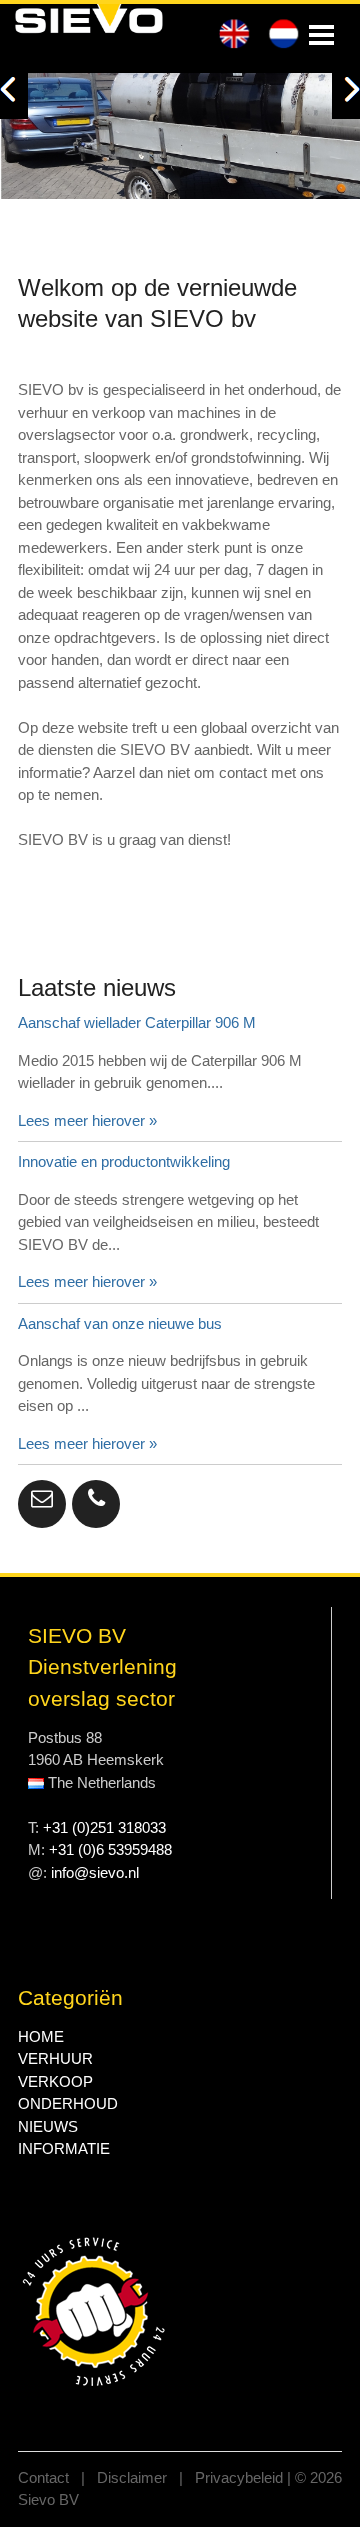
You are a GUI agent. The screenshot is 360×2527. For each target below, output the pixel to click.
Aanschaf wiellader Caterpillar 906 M (137, 1022)
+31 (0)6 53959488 (110, 1849)
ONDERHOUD (68, 2103)
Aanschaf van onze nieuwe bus (120, 1323)
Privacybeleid (241, 2477)
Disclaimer (134, 2477)
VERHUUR (55, 2058)
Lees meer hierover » (87, 1120)
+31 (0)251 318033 (104, 1827)
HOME (41, 2036)
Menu (322, 35)
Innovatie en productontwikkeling (124, 1161)
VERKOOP (55, 2081)
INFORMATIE (64, 2148)
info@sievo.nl (95, 1872)
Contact (45, 2477)
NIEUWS (48, 2126)
